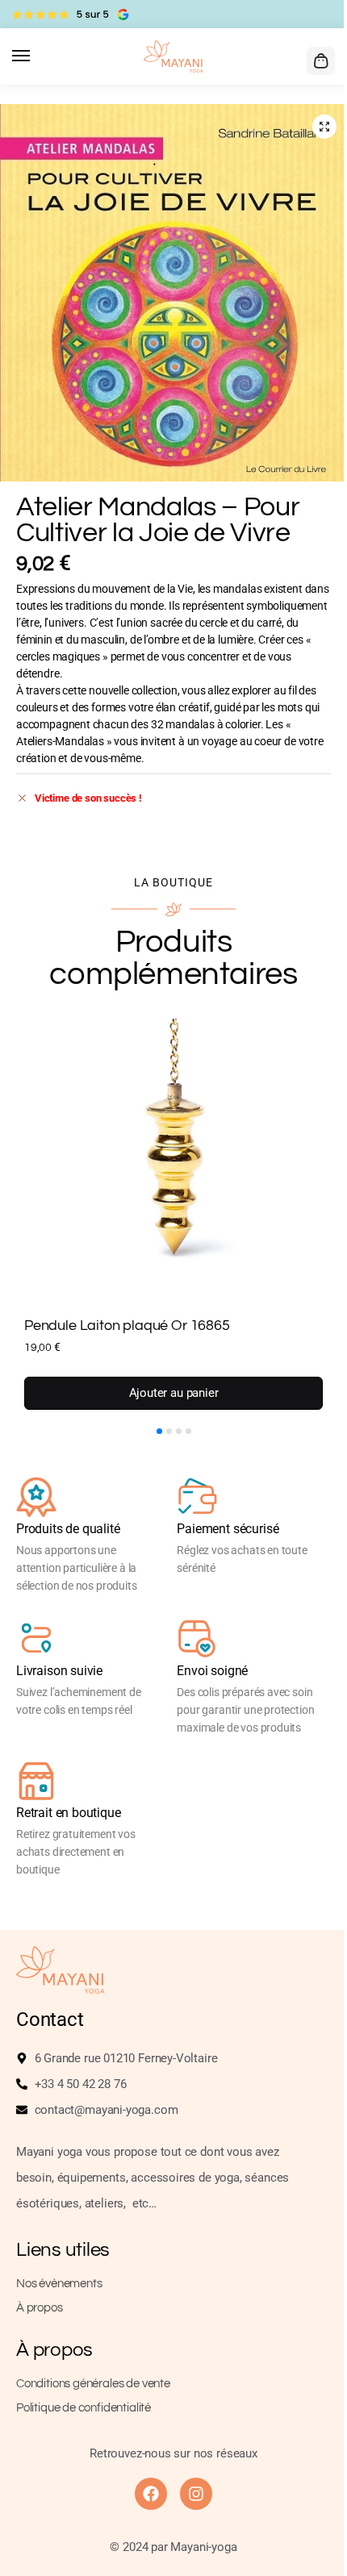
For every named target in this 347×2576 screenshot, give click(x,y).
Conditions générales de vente (93, 2384)
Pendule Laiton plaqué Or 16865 (127, 1326)
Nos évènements (59, 2284)
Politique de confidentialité (84, 2408)
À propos (40, 2308)
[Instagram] (196, 2494)
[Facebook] (151, 2494)
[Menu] (36, 56)
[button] (319, 60)
